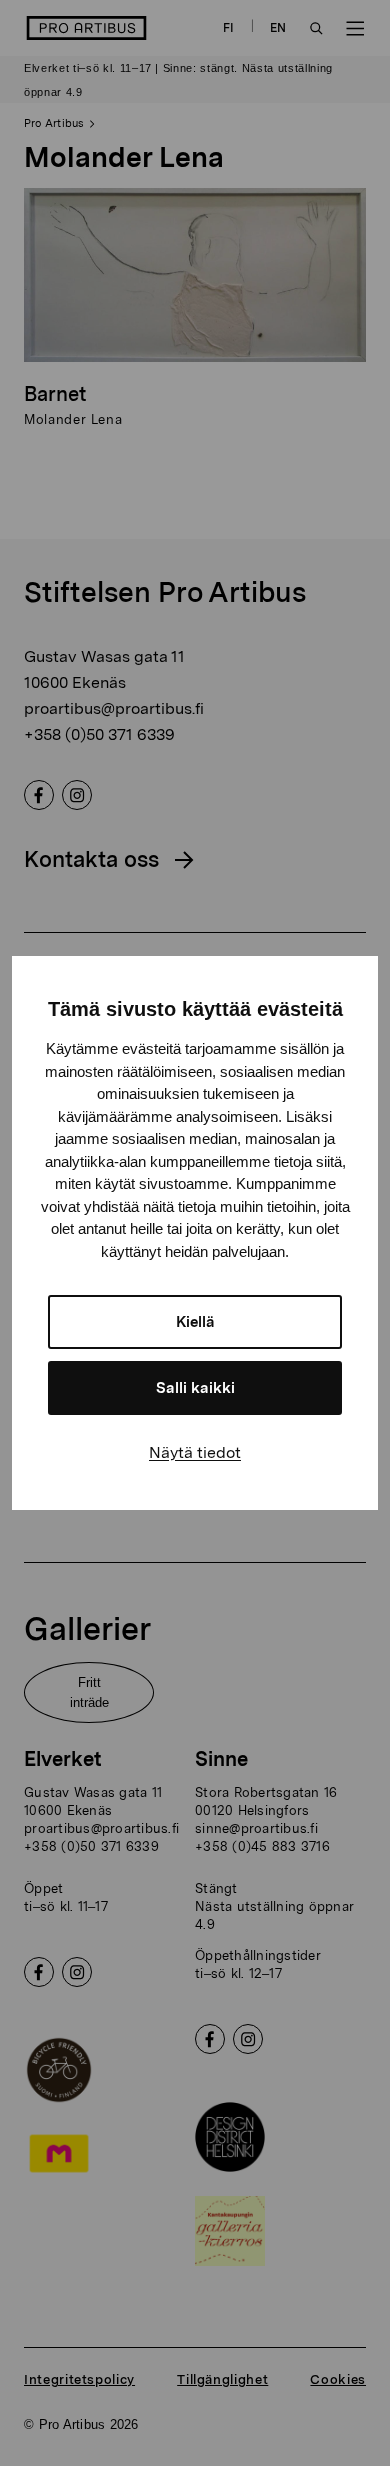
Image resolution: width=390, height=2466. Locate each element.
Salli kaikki (195, 1388)
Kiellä (195, 1322)
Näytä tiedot (195, 1452)
